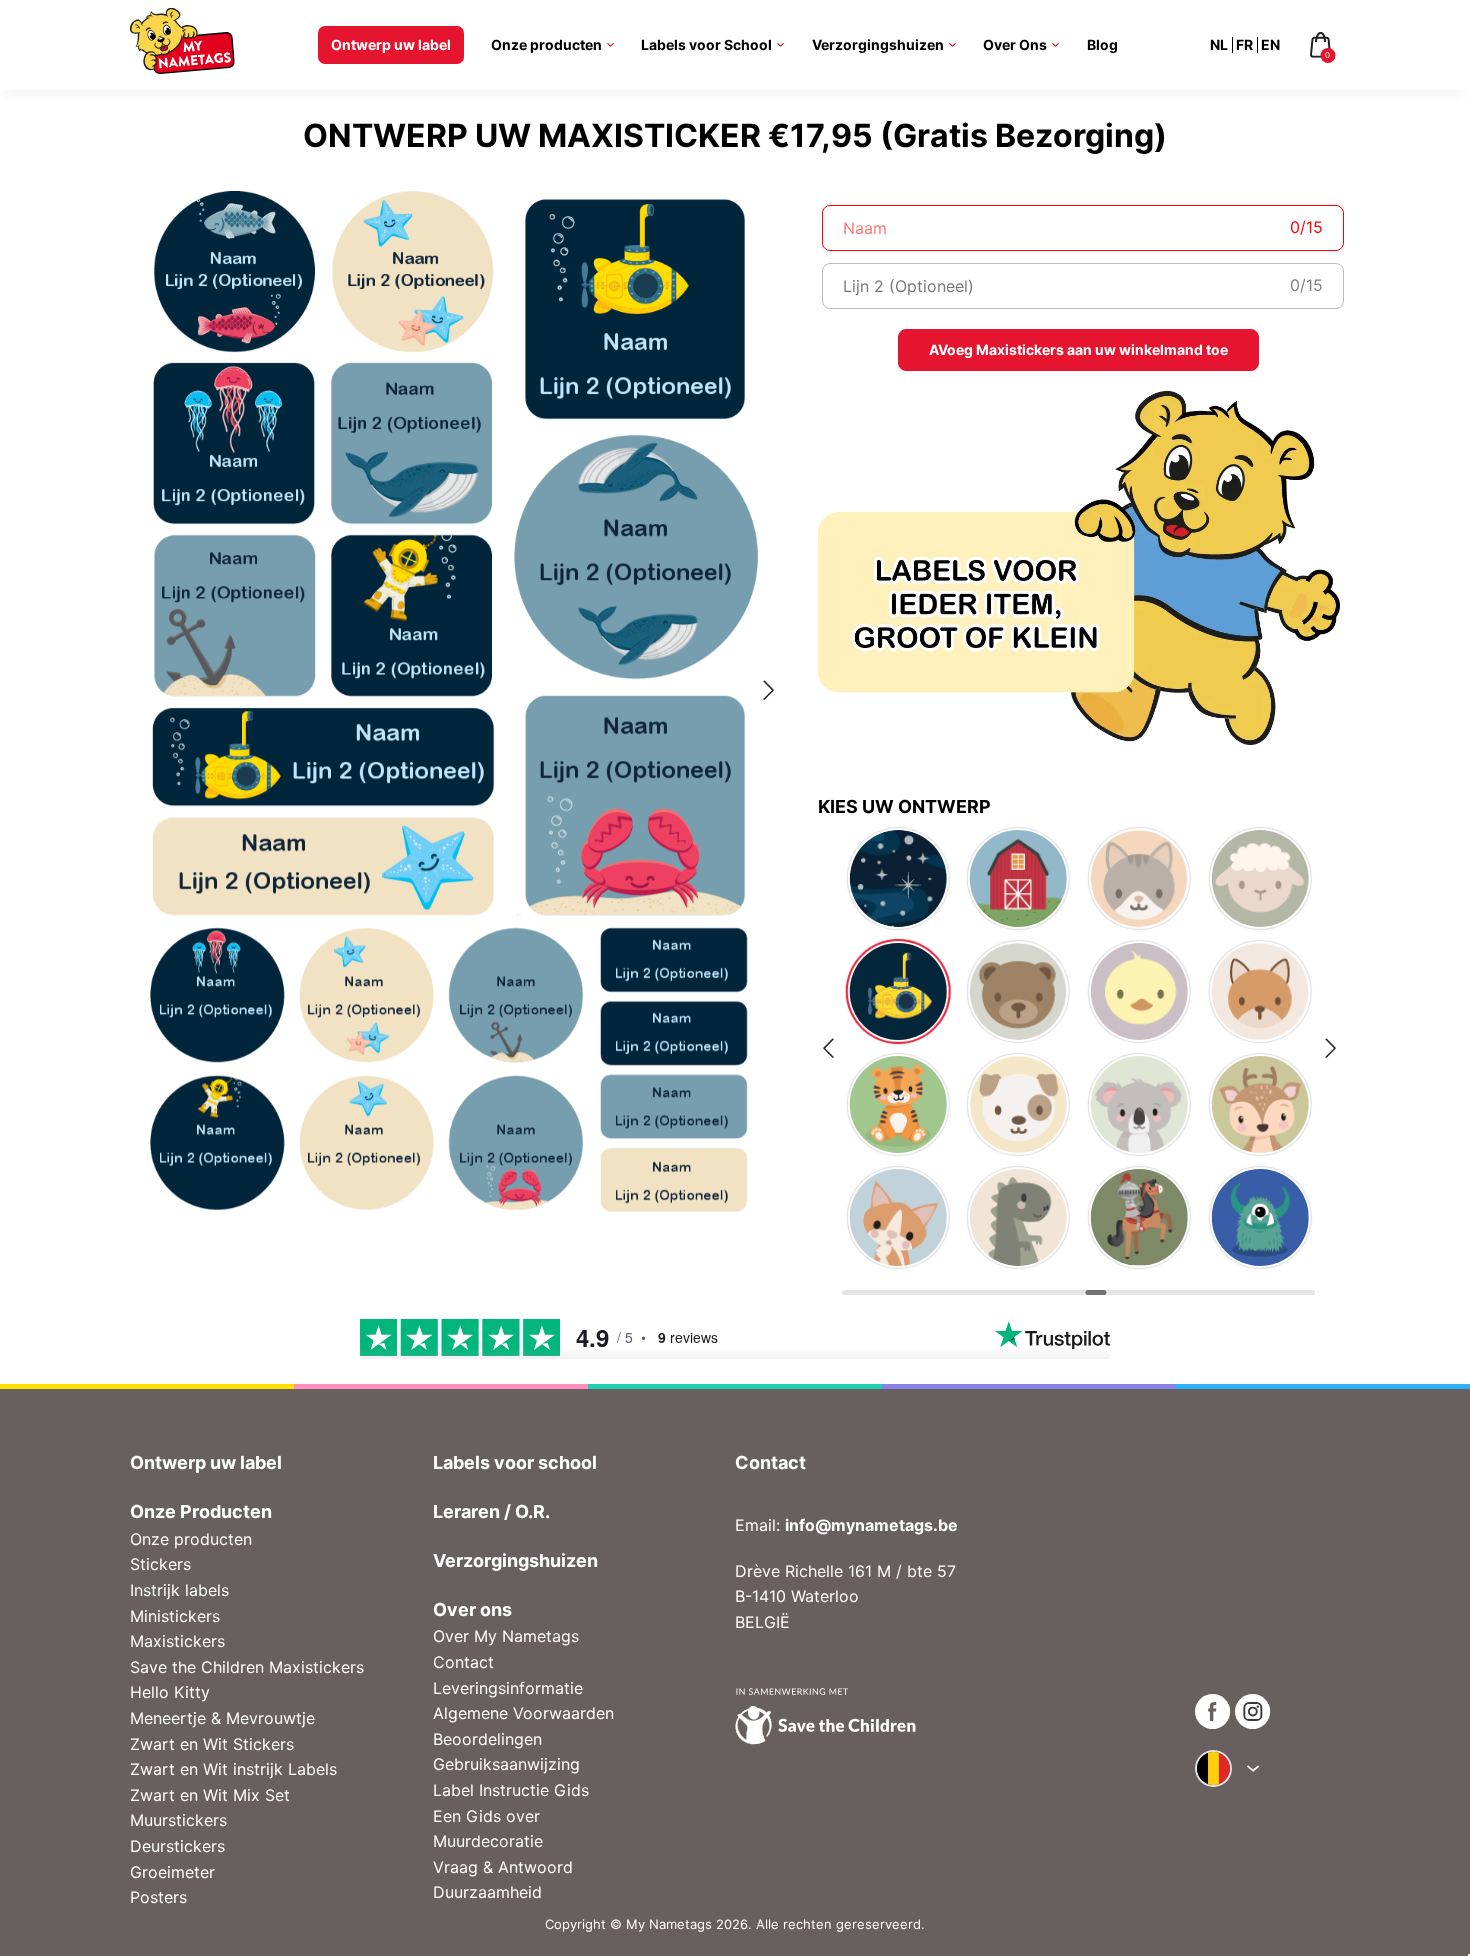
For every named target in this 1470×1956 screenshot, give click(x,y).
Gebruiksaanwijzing (506, 1764)
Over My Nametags (506, 1636)
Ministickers (175, 1616)
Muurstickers (178, 1820)
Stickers (160, 1564)
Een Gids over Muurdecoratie (488, 1829)
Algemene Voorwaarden (523, 1713)
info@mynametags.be (871, 1525)
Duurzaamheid (487, 1892)
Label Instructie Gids (511, 1790)
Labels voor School (706, 44)
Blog (1102, 44)
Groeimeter (172, 1872)
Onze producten (546, 44)
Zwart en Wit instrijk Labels (233, 1769)
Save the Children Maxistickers (247, 1667)
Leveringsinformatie (508, 1688)
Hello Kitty (170, 1692)
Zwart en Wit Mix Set (210, 1795)
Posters (158, 1897)
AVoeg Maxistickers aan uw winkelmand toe (1078, 349)
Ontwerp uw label (391, 44)
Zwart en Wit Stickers (212, 1744)
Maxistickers (177, 1641)
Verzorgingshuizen (878, 44)
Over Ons (1015, 44)
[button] (140, 694)
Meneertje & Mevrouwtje (222, 1718)
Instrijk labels (179, 1590)
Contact (463, 1662)
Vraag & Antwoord (503, 1867)
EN (1270, 44)
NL (1219, 44)
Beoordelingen (487, 1739)
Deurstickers (177, 1846)
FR (1244, 44)
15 (1314, 227)
